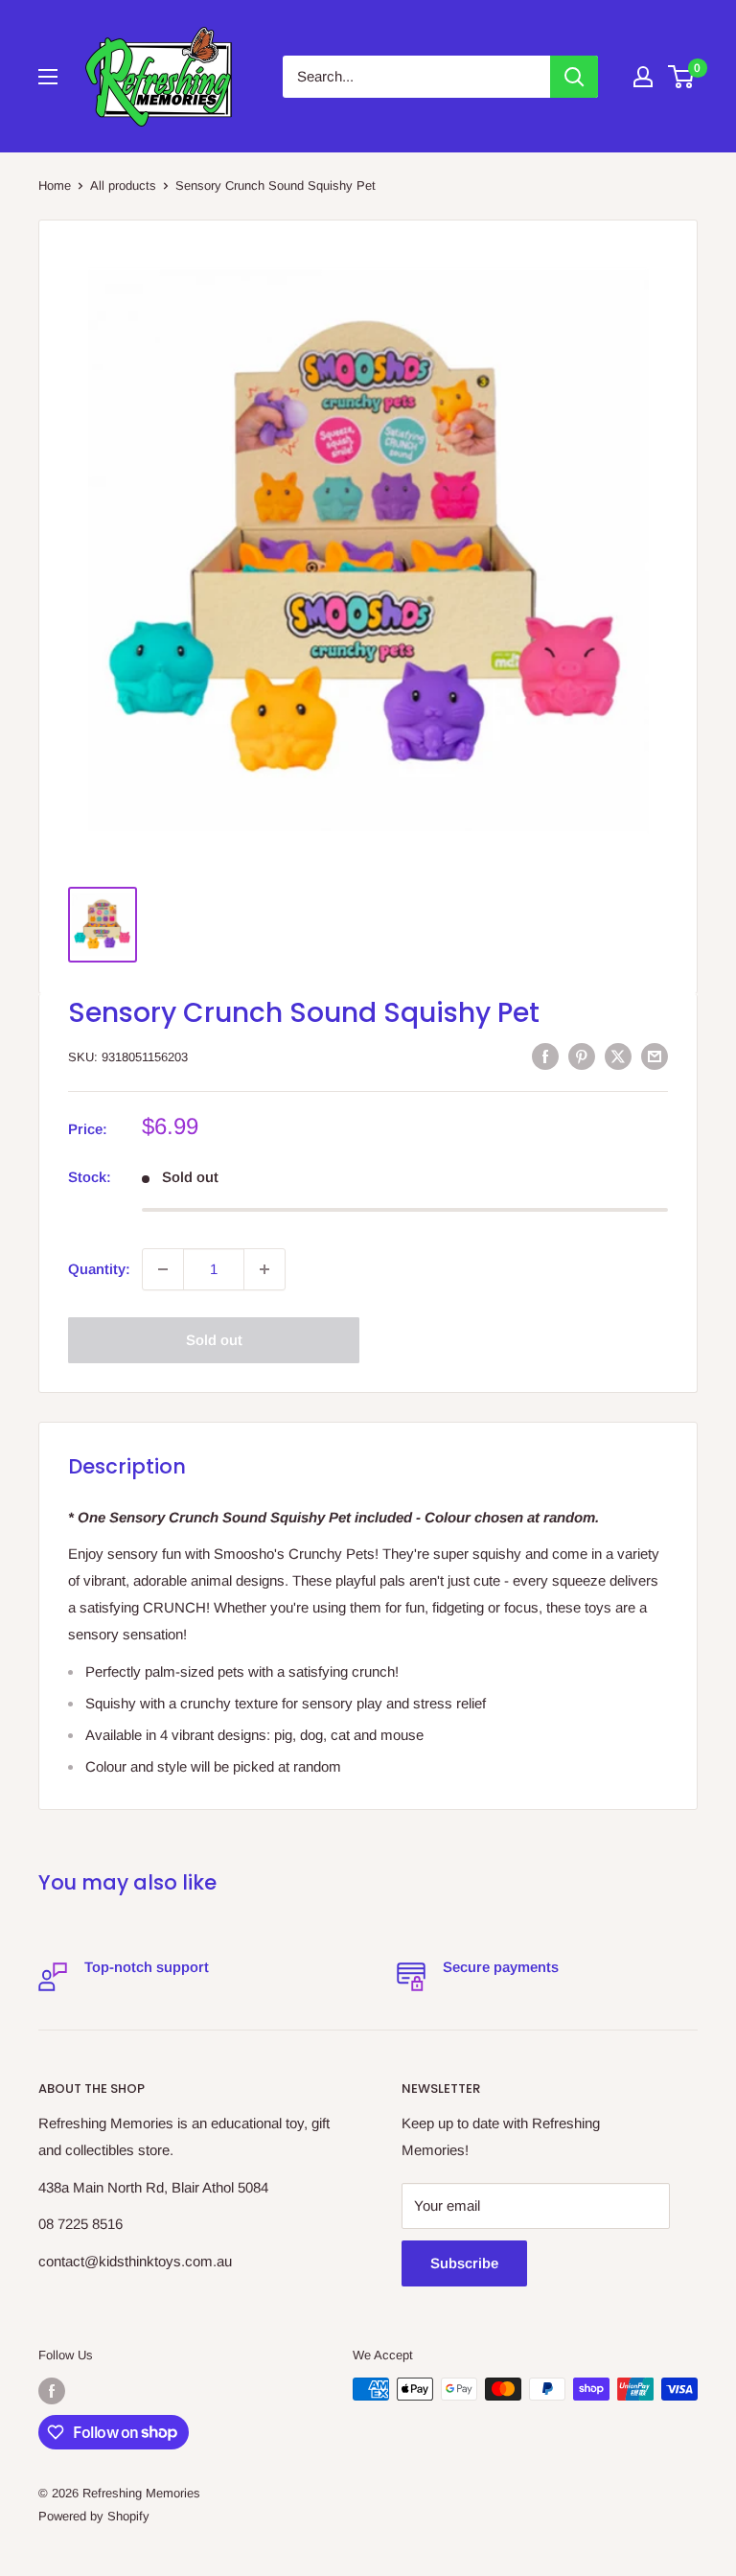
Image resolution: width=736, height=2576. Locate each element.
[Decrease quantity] (163, 1269)
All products (123, 186)
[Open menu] (48, 77)
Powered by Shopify (94, 2516)
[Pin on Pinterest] (582, 1056)
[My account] (643, 77)
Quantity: (99, 1269)
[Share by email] (655, 1056)
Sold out (214, 1340)
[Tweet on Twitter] (618, 1056)
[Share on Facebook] (545, 1056)
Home (55, 186)
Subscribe (464, 2263)
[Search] (574, 77)
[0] (682, 77)
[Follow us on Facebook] (52, 2391)
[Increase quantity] (264, 1269)
